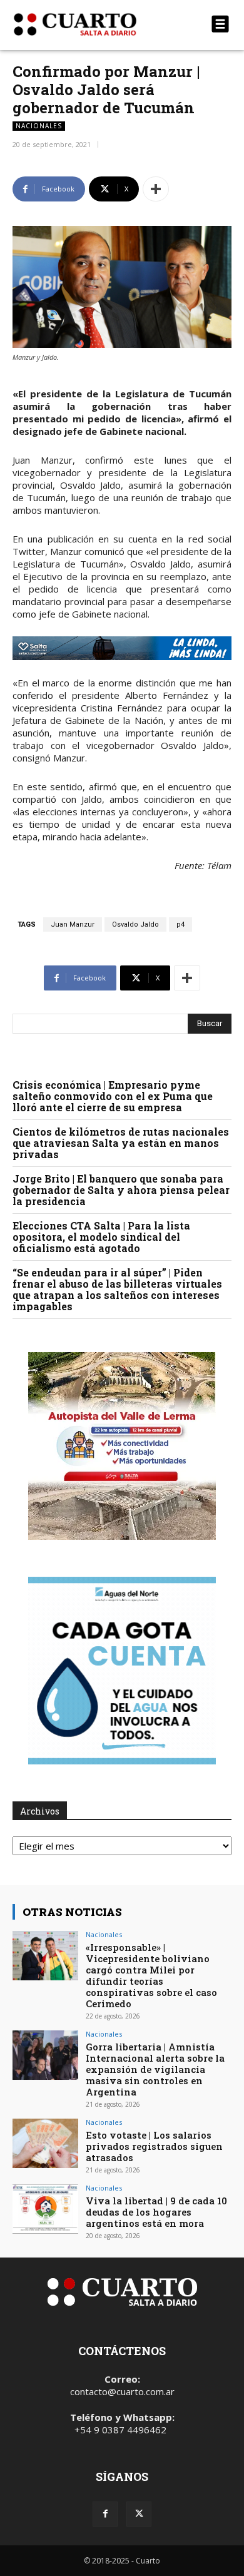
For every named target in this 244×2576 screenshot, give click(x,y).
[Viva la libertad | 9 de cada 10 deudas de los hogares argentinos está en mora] (45, 2209)
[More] (156, 189)
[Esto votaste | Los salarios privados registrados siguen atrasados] (45, 2143)
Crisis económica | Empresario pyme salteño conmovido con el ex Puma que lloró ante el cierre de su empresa (113, 1096)
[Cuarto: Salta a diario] (89, 24)
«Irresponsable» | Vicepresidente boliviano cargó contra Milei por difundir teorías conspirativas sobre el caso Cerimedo (151, 1975)
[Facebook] (105, 2514)
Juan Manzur (73, 924)
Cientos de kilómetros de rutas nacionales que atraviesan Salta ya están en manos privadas (121, 1143)
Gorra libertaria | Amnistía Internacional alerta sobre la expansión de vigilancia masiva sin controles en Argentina (155, 2069)
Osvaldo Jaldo (135, 924)
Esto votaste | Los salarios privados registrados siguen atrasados (154, 2146)
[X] (139, 2514)
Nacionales (39, 126)
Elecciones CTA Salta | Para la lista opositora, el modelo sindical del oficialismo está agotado (101, 1237)
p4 (180, 924)
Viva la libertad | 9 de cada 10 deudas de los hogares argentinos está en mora (156, 2212)
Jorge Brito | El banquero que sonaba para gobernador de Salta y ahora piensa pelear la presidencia (121, 1190)
